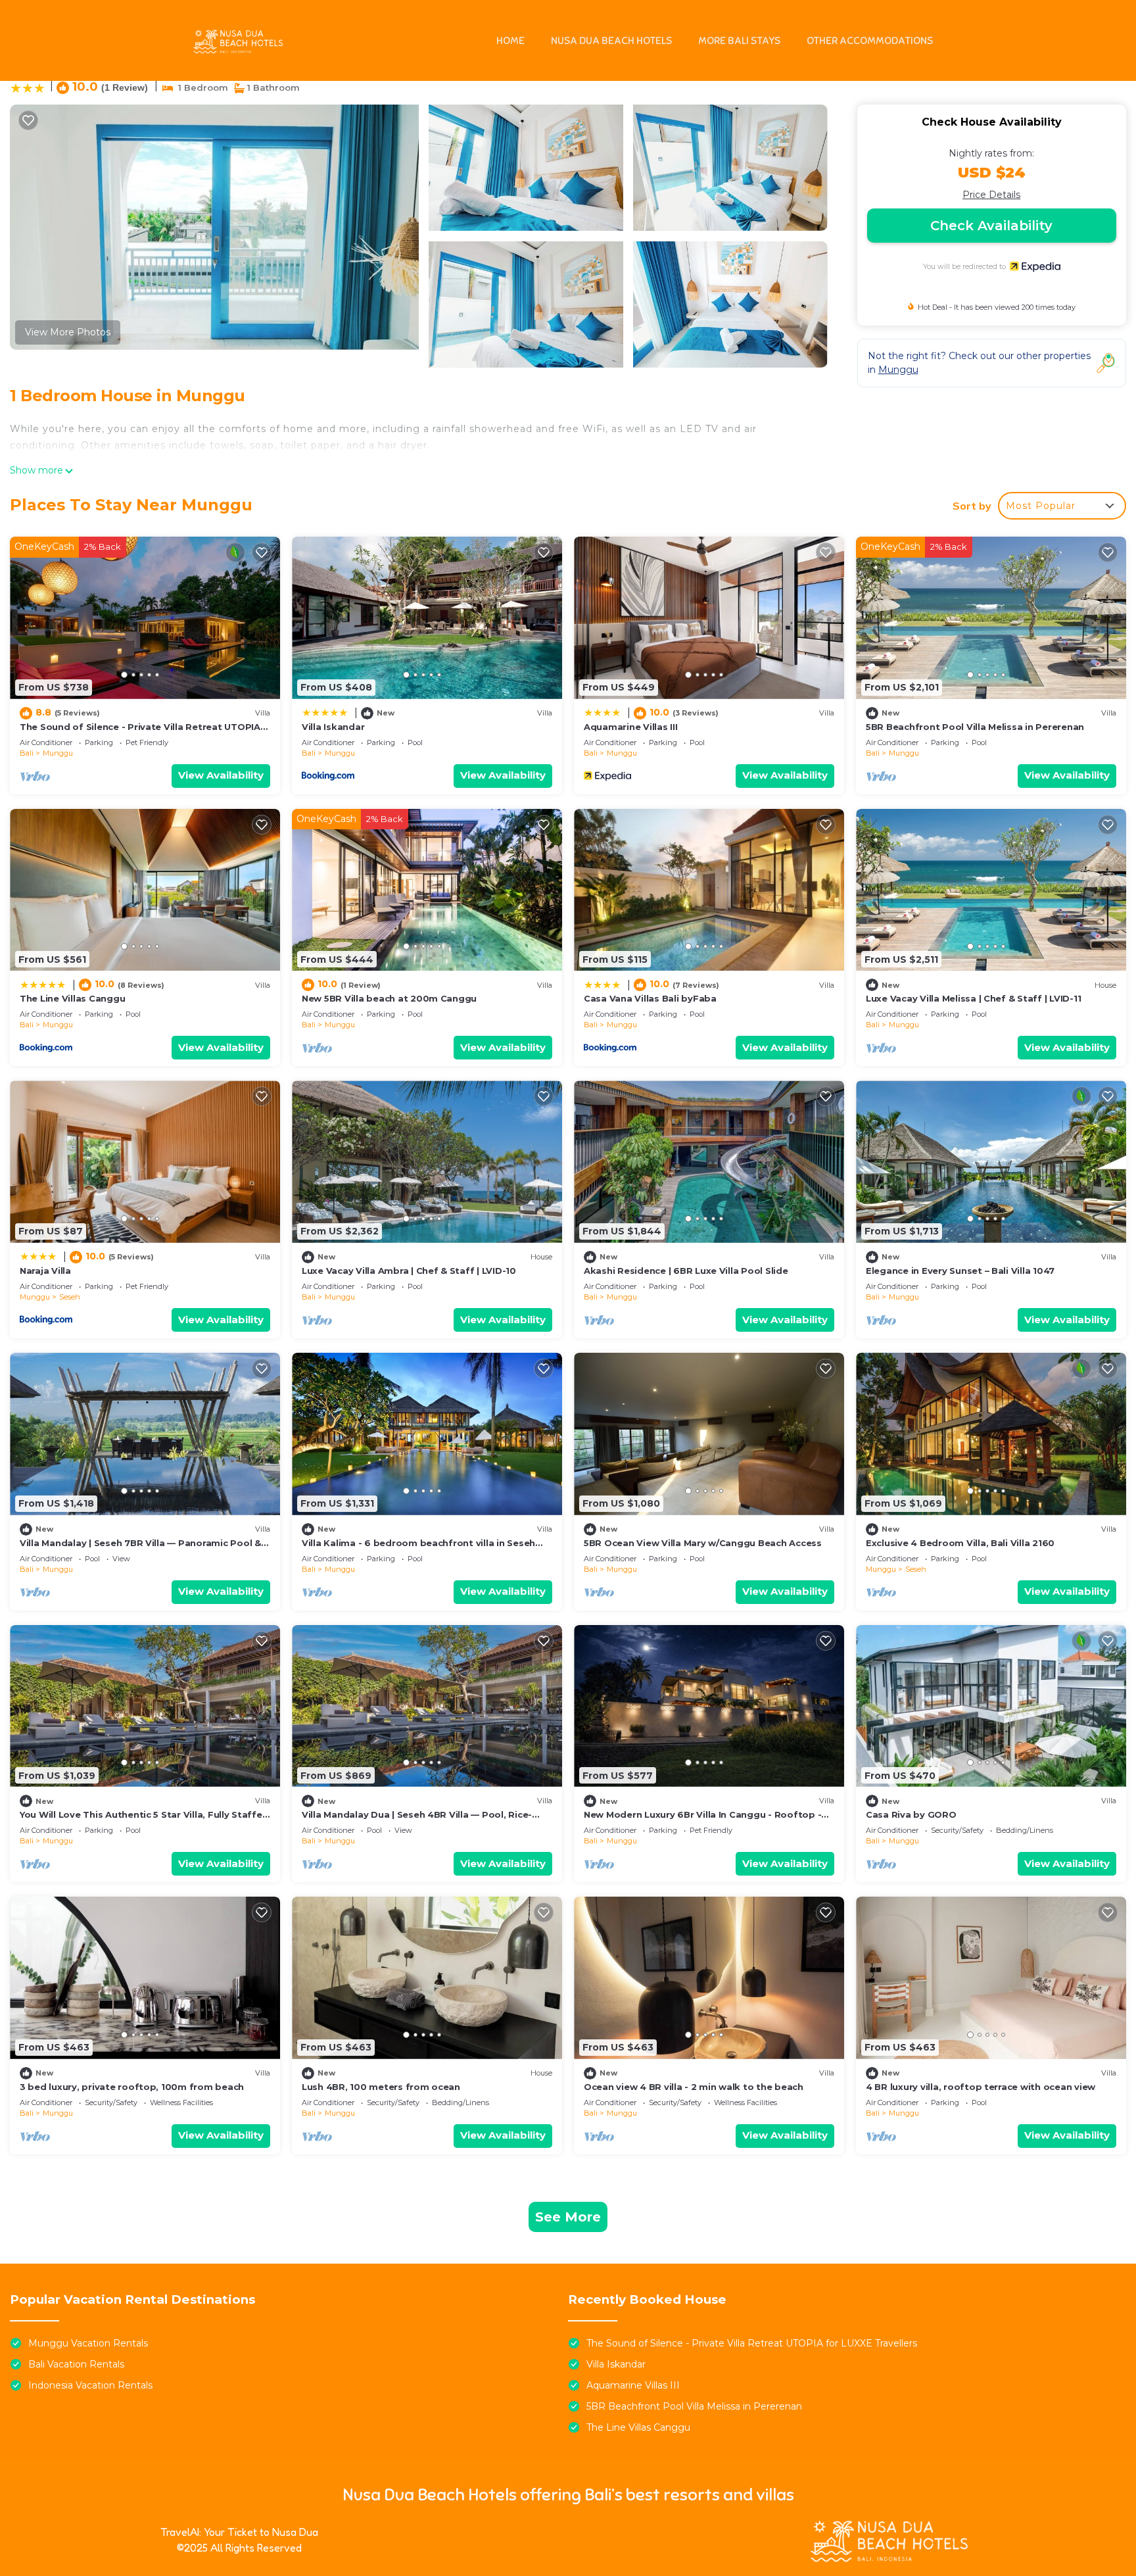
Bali (27, 753)
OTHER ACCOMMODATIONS (870, 41)
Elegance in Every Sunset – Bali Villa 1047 (960, 1271)
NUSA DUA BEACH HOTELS (611, 41)
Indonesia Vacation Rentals (90, 2385)
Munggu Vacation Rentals (88, 2343)
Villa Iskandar (333, 727)
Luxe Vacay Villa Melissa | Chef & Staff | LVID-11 (973, 998)
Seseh (70, 1297)
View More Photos (68, 332)
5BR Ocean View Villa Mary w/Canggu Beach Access (703, 1543)
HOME (510, 41)
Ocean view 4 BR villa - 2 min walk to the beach (694, 2087)
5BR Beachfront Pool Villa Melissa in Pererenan (975, 727)
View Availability (221, 775)
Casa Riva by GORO (911, 1814)
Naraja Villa (45, 1271)
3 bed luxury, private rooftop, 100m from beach (132, 2087)
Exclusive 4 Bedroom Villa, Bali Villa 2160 (960, 1543)
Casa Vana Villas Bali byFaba (650, 998)
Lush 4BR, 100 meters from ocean (381, 2087)
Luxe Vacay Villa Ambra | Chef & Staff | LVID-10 (409, 1271)
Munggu (58, 753)
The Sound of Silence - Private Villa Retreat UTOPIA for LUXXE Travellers (752, 2343)
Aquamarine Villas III (631, 727)
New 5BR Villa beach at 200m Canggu (389, 998)
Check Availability (991, 226)
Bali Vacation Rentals (76, 2364)
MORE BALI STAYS (739, 41)
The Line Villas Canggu (72, 998)
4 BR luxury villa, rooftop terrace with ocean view (981, 2087)
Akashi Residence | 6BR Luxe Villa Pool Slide (686, 1271)
